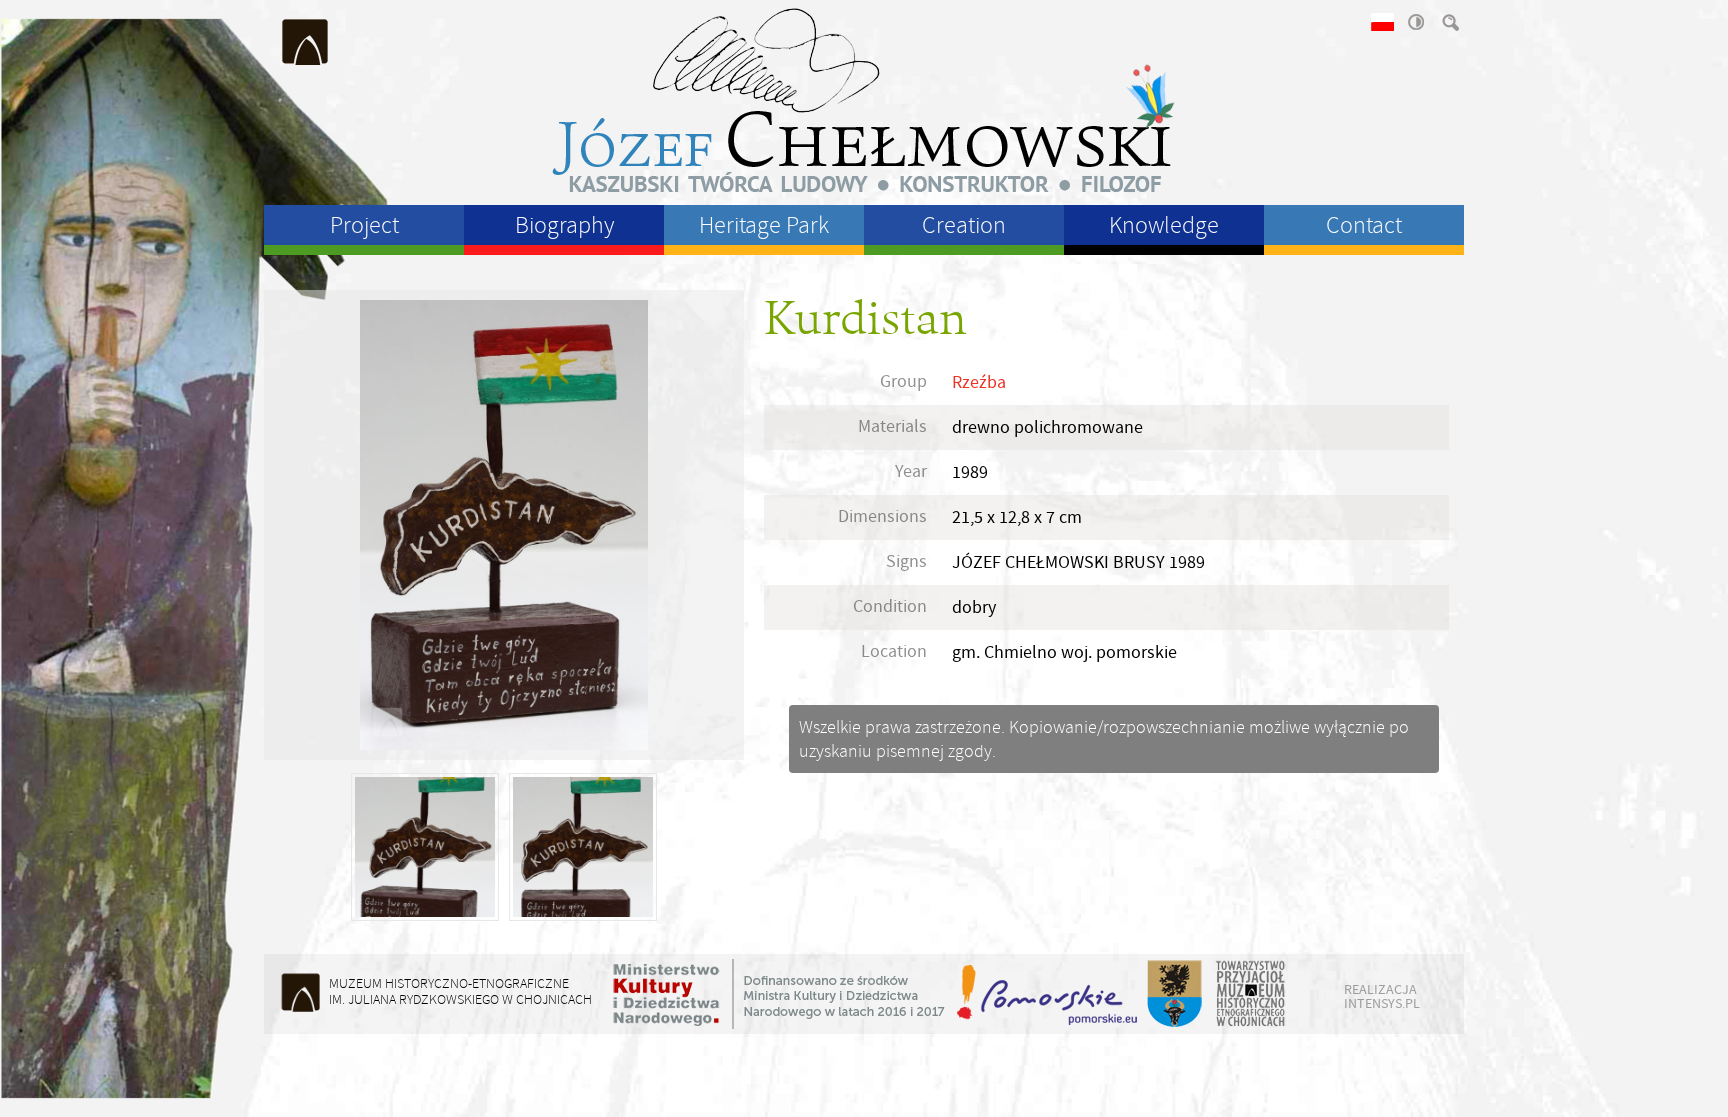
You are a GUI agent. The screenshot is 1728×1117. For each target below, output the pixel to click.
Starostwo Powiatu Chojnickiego (1173, 994)
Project (364, 225)
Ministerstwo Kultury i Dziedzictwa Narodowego (779, 994)
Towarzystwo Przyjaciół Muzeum (1251, 994)
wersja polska (1381, 22)
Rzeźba (979, 382)
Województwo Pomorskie (1049, 994)
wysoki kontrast (1415, 22)
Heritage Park (764, 225)
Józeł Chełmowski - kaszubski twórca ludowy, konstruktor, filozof (864, 100)
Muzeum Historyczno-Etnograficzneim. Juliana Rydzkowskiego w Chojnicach (460, 991)
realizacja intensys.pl (1382, 996)
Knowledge (1164, 225)
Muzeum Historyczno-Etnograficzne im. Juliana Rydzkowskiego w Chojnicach (306, 42)
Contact (1364, 225)
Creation (964, 225)
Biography (564, 225)
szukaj (1449, 22)
